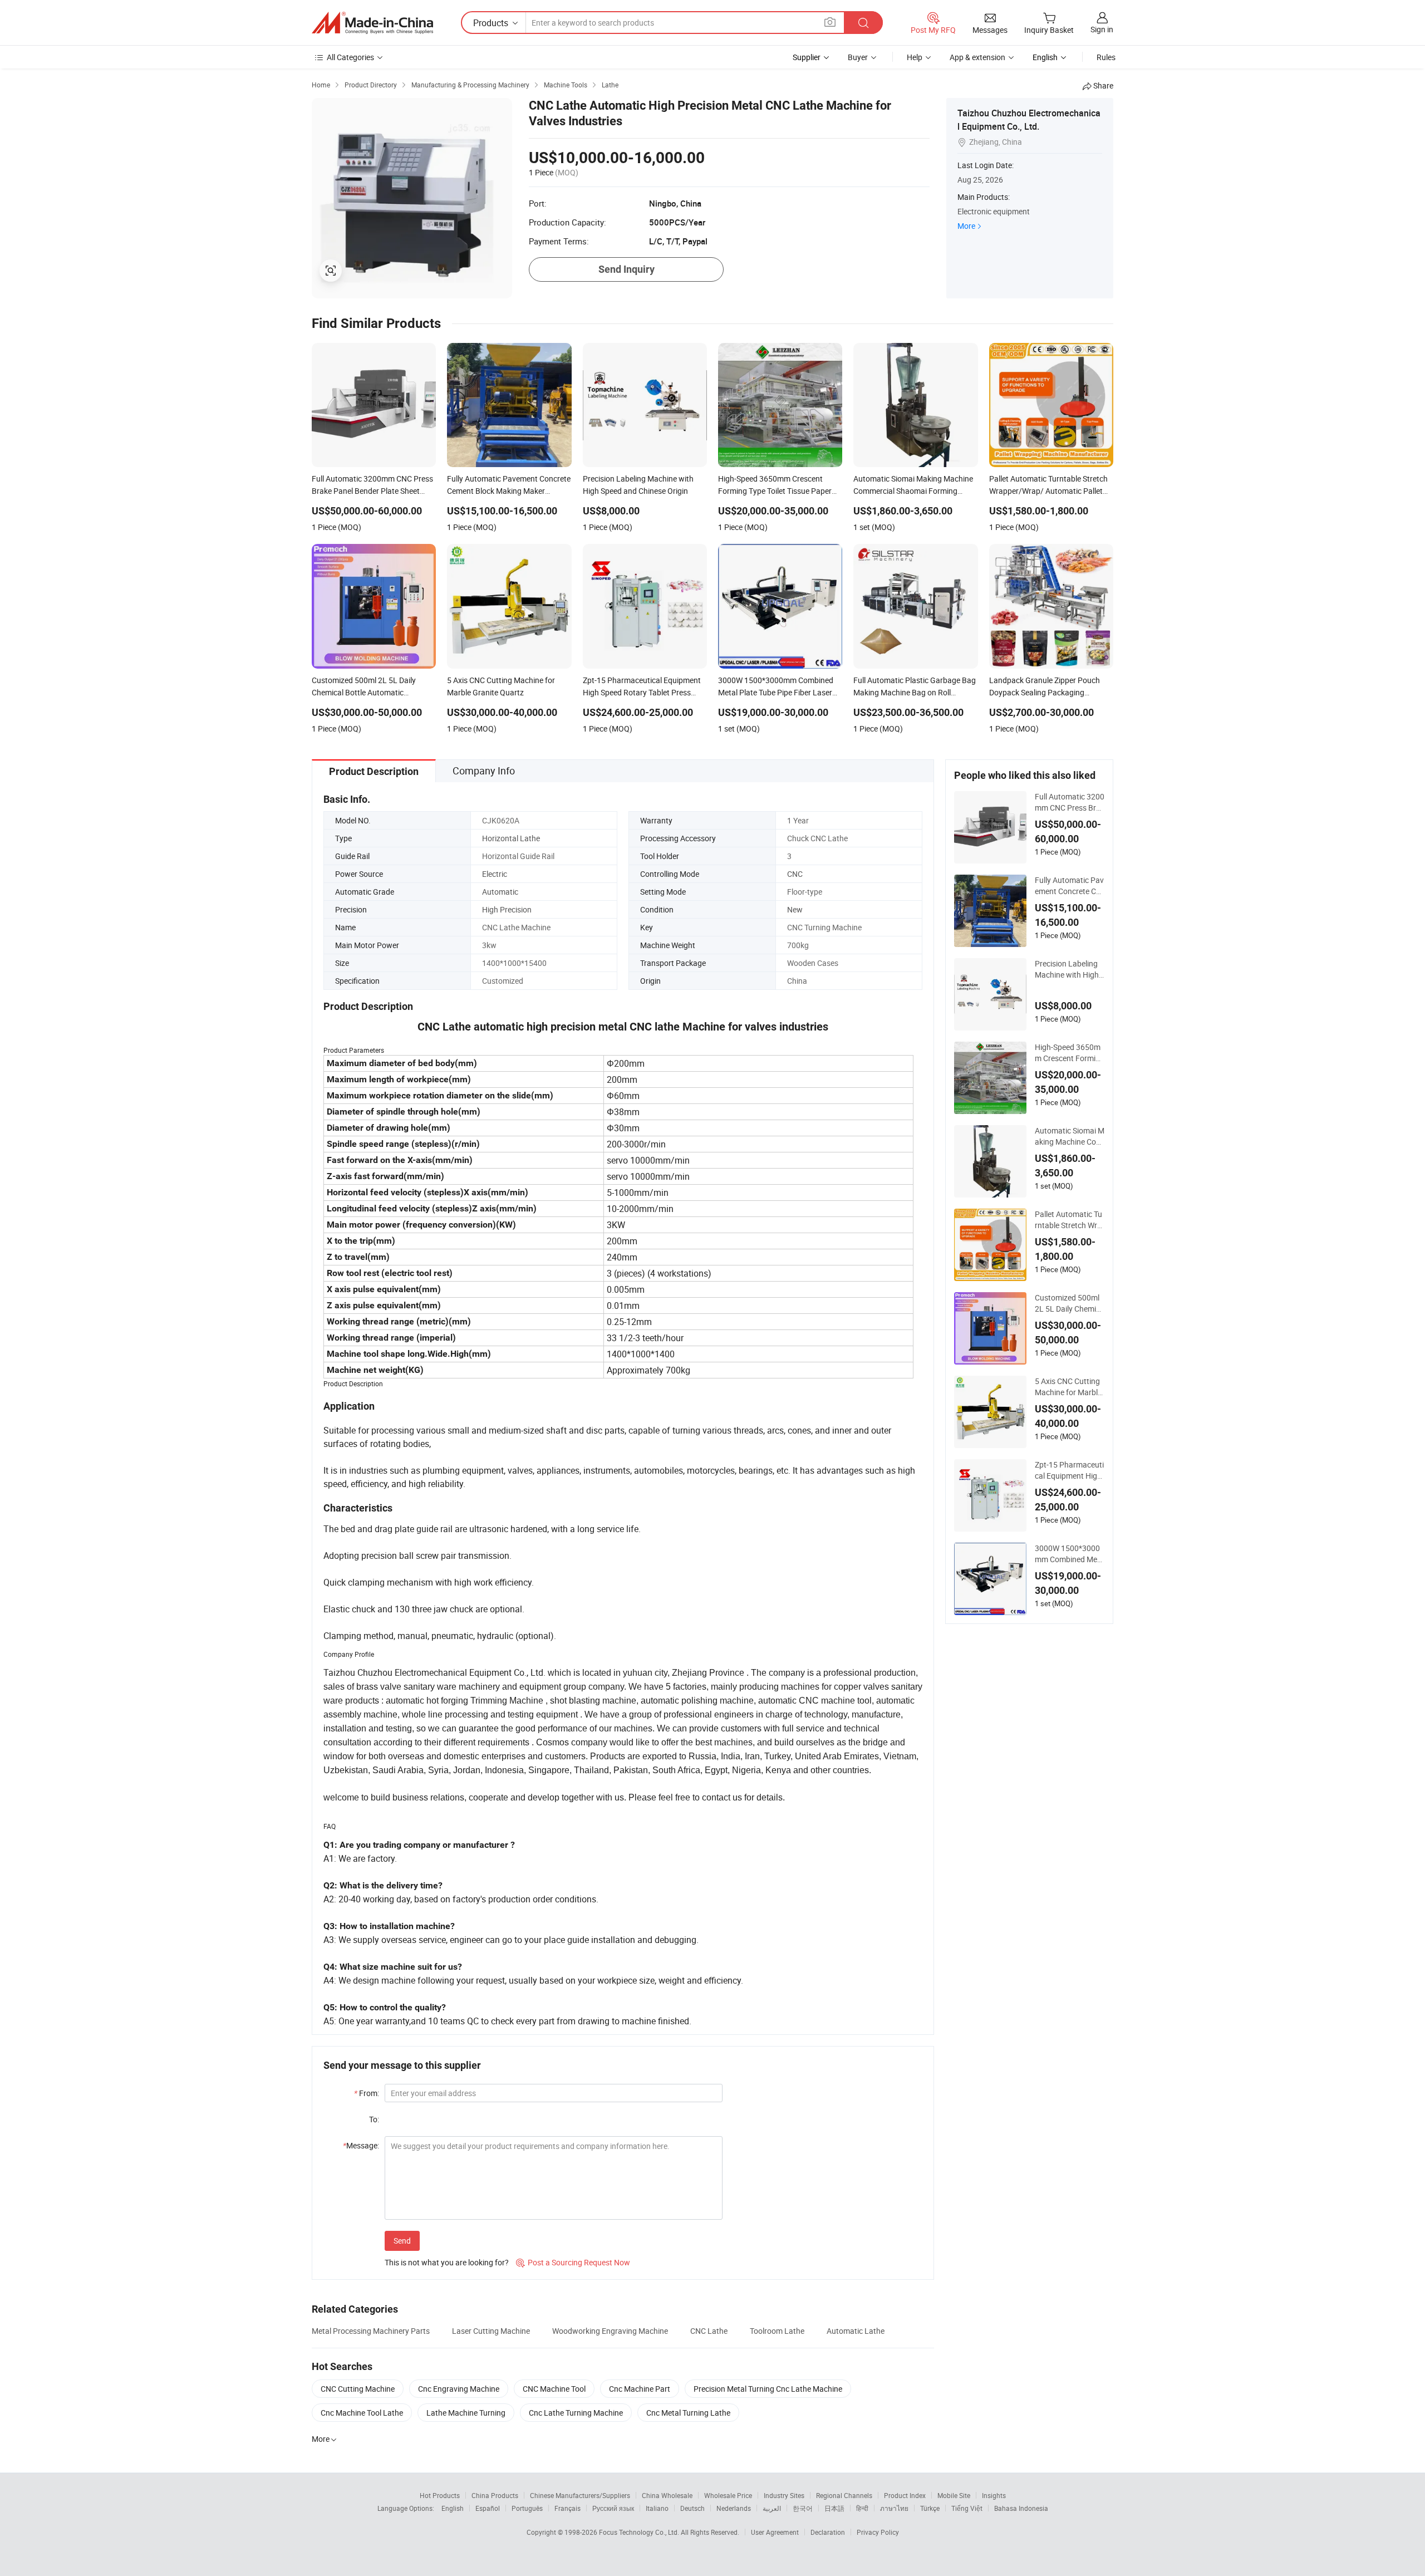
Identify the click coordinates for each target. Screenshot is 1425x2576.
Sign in (1102, 29)
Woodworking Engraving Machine (610, 2331)
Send (402, 2241)
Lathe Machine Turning (466, 2413)
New (795, 909)
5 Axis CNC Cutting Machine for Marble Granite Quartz (1068, 1387)
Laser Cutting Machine (491, 2331)
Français (567, 2508)
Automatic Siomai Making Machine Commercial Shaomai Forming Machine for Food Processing (1070, 1136)
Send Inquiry (626, 269)
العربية (772, 2508)
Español (488, 2508)
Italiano (657, 2508)
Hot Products (440, 2495)
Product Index (905, 2495)
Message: (361, 2145)
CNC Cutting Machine (358, 2389)
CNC (795, 874)
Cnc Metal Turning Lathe (688, 2413)
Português (527, 2508)
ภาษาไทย (894, 2508)
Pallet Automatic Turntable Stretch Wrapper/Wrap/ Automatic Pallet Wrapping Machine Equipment (1069, 1220)
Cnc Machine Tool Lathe (362, 2413)
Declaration (828, 2532)
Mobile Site (954, 2495)
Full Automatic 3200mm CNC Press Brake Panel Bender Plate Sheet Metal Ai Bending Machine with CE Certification (1070, 802)
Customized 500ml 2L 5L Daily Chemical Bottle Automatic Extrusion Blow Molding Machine (1070, 1303)
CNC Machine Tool (554, 2389)
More (966, 226)
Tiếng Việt (967, 2508)
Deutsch (692, 2508)
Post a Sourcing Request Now (573, 2262)
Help (915, 57)
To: (374, 2119)
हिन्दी (862, 2508)
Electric (495, 874)
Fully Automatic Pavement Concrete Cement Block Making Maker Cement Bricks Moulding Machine (1069, 886)
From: (367, 2093)
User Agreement (775, 2532)
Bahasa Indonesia (1021, 2508)
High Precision (507, 909)
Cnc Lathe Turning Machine (576, 2413)
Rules (1106, 57)
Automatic (500, 892)
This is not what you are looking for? (447, 2262)
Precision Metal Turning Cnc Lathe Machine (768, 2389)
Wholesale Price (728, 2495)
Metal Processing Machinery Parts (371, 2331)
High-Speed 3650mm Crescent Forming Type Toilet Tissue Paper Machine (1070, 1053)
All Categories (350, 57)
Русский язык (613, 2508)
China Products (495, 2495)
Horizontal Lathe (511, 838)
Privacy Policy (878, 2532)
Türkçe (930, 2508)
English (453, 2508)
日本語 (834, 2508)
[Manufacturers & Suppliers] (372, 23)
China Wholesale (667, 2495)
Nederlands (734, 2508)
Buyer (858, 57)
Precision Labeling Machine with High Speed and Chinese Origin (1067, 969)
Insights (994, 2495)
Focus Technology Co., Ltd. (640, 2532)
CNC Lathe (709, 2331)
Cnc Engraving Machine (459, 2389)
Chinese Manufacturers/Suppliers (580, 2495)
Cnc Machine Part (640, 2389)
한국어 (803, 2508)
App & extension (977, 57)
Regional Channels (844, 2495)
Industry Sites (784, 2495)
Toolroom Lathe (777, 2331)
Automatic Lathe (856, 2331)
